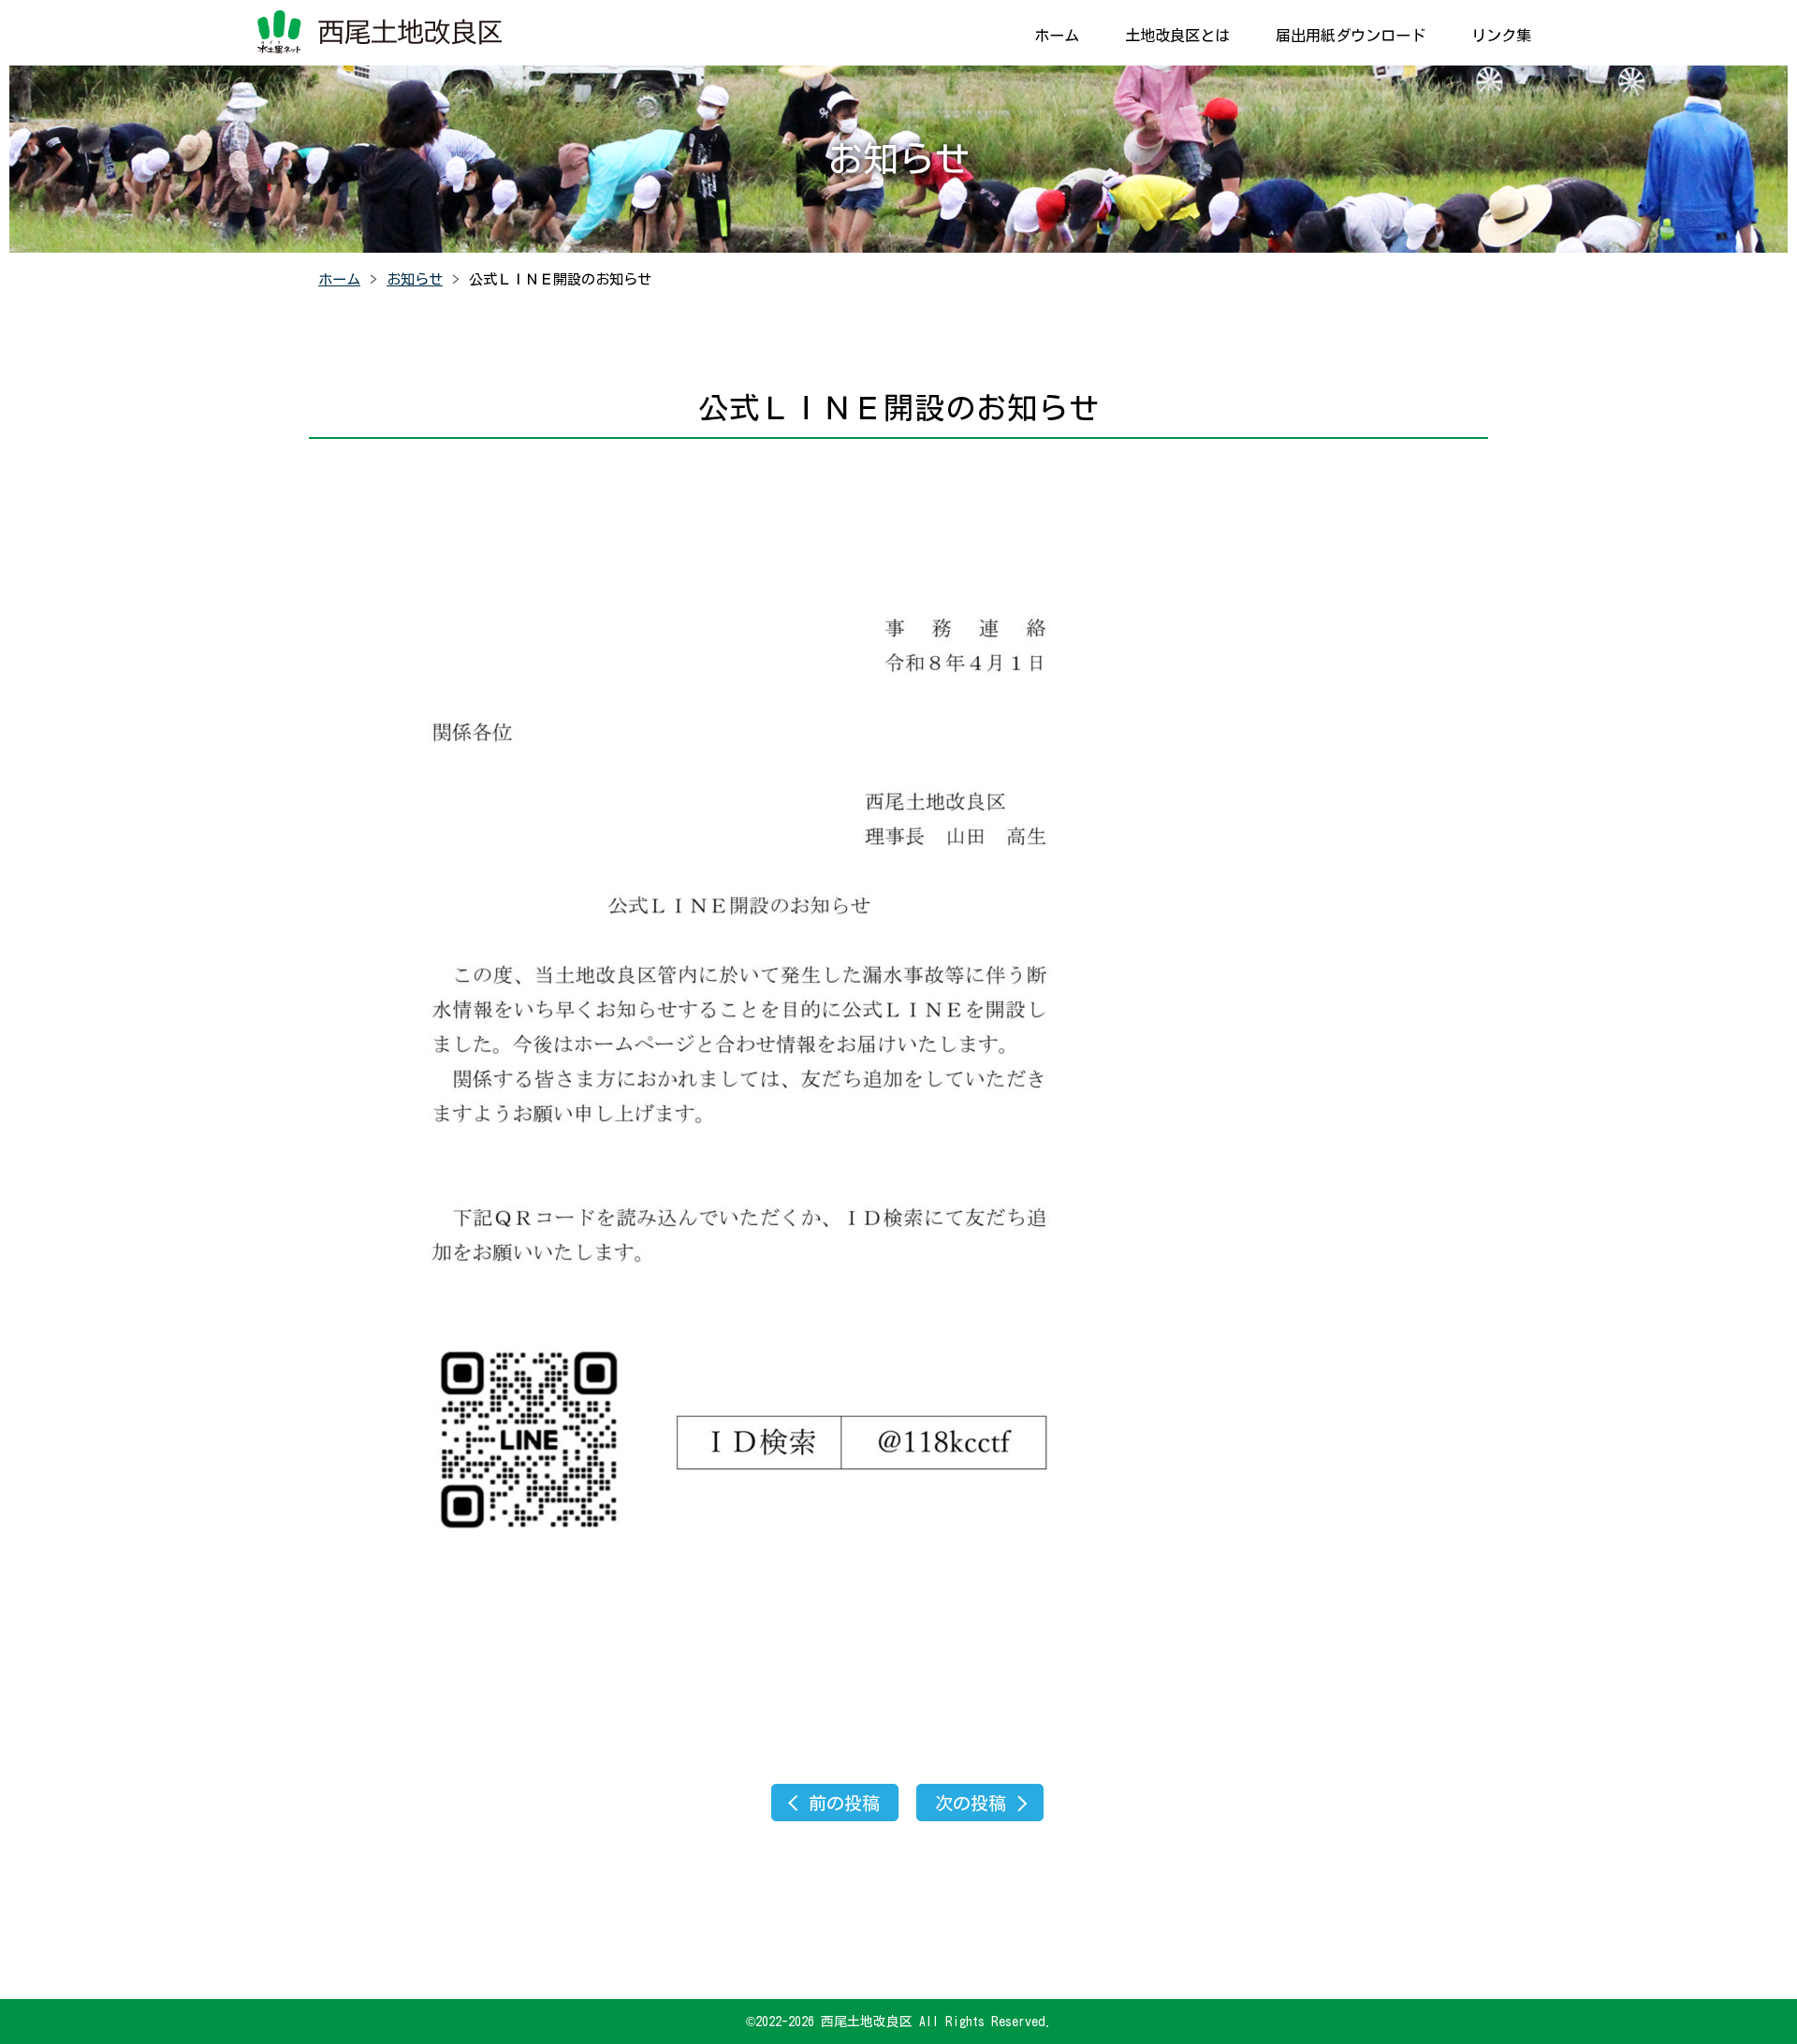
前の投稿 (844, 1803)
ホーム (1057, 36)
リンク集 (1501, 36)
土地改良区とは (1177, 36)
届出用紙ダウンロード (1351, 36)
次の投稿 (971, 1803)
